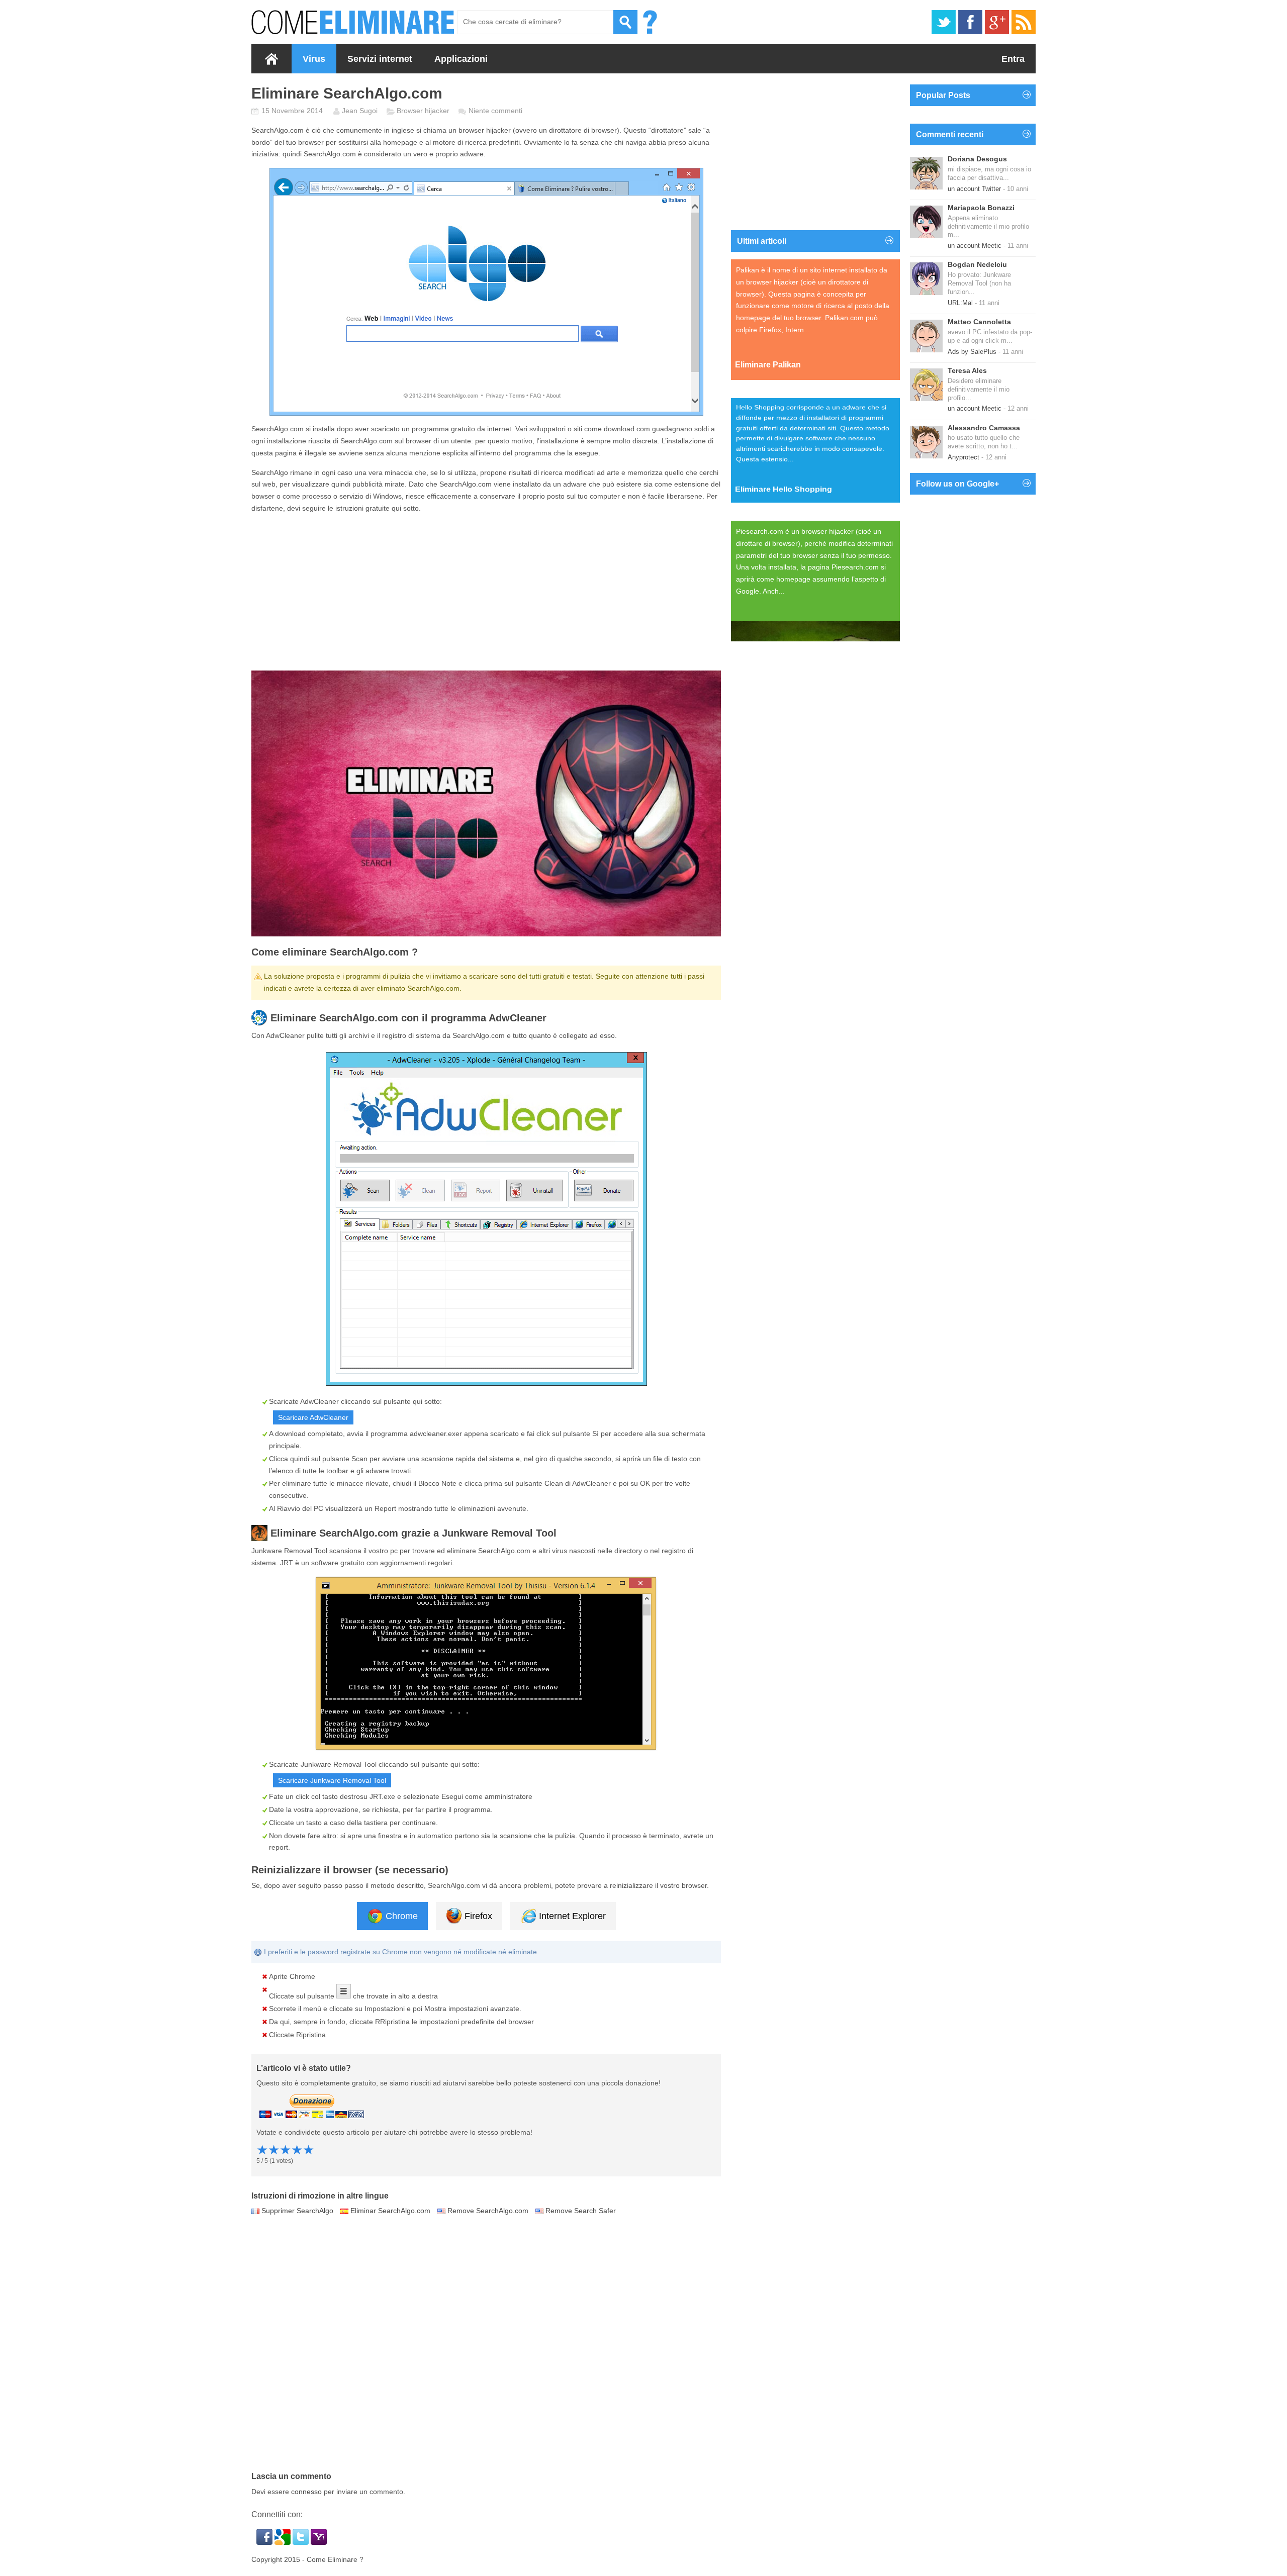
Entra (1013, 59)
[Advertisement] (486, 593)
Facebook (970, 22)
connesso (306, 2492)
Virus (314, 59)
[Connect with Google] (284, 2542)
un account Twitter (974, 189)
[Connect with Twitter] (302, 2542)
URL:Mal (960, 303)
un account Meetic (975, 246)
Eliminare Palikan (768, 365)
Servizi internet (380, 59)
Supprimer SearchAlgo (297, 2211)
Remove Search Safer (581, 2211)
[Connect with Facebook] (265, 2542)
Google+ (997, 22)
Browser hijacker (423, 111)
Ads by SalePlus (972, 352)
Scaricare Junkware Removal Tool (332, 1780)
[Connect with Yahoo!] (319, 2542)
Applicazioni (461, 59)
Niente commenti (495, 111)
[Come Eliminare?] (353, 22)
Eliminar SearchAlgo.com (390, 2211)
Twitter (944, 22)
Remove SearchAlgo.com (488, 2211)
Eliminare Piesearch (773, 626)
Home (271, 59)
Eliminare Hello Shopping (784, 495)
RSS (1024, 22)
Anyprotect (963, 457)
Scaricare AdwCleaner (313, 1417)
